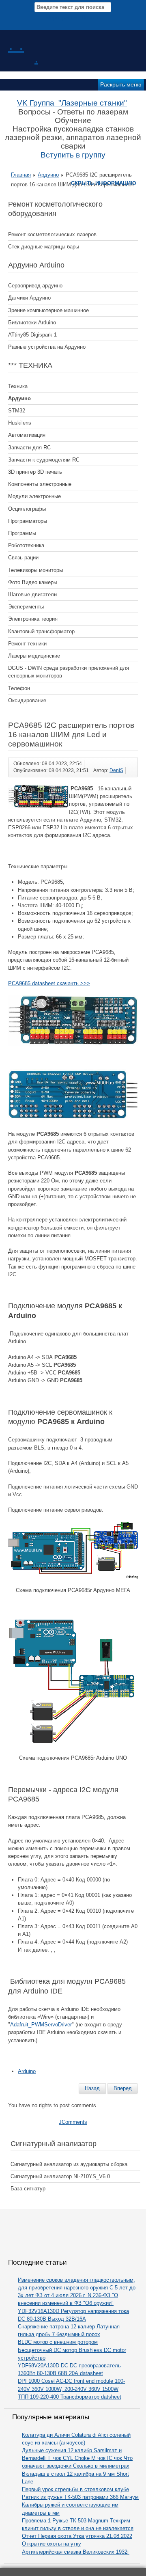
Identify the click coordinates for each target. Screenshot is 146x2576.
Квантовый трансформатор (41, 631)
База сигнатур (28, 2189)
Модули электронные (34, 496)
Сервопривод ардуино (35, 286)
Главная (21, 175)
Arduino (27, 2071)
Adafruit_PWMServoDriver (41, 2025)
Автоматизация (27, 435)
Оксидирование (27, 700)
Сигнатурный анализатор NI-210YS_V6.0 (60, 2176)
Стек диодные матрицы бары (44, 247)
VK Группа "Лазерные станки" (72, 103)
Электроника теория (33, 619)
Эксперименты (26, 607)
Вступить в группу (73, 155)
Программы (22, 533)
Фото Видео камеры (33, 582)
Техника (18, 386)
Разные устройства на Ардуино (47, 347)
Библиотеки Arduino (32, 323)
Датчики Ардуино (29, 298)
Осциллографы (27, 509)
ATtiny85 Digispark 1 (32, 335)
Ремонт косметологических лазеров (52, 234)
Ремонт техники (27, 644)
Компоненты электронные (40, 484)
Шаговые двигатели (32, 594)
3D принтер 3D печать (35, 472)
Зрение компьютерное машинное (48, 310)
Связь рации (23, 558)
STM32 (17, 411)
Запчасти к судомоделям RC (44, 460)
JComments (73, 2122)
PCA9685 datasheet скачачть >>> (49, 983)
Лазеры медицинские (34, 656)
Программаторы (28, 521)
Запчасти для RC (29, 448)
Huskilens (20, 423)
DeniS (116, 770)
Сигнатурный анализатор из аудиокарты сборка (69, 2164)
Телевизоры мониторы (35, 570)
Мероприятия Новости (74, 18)
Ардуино (48, 175)
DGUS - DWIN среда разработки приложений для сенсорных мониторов (69, 672)
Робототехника (26, 545)
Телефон (19, 688)
